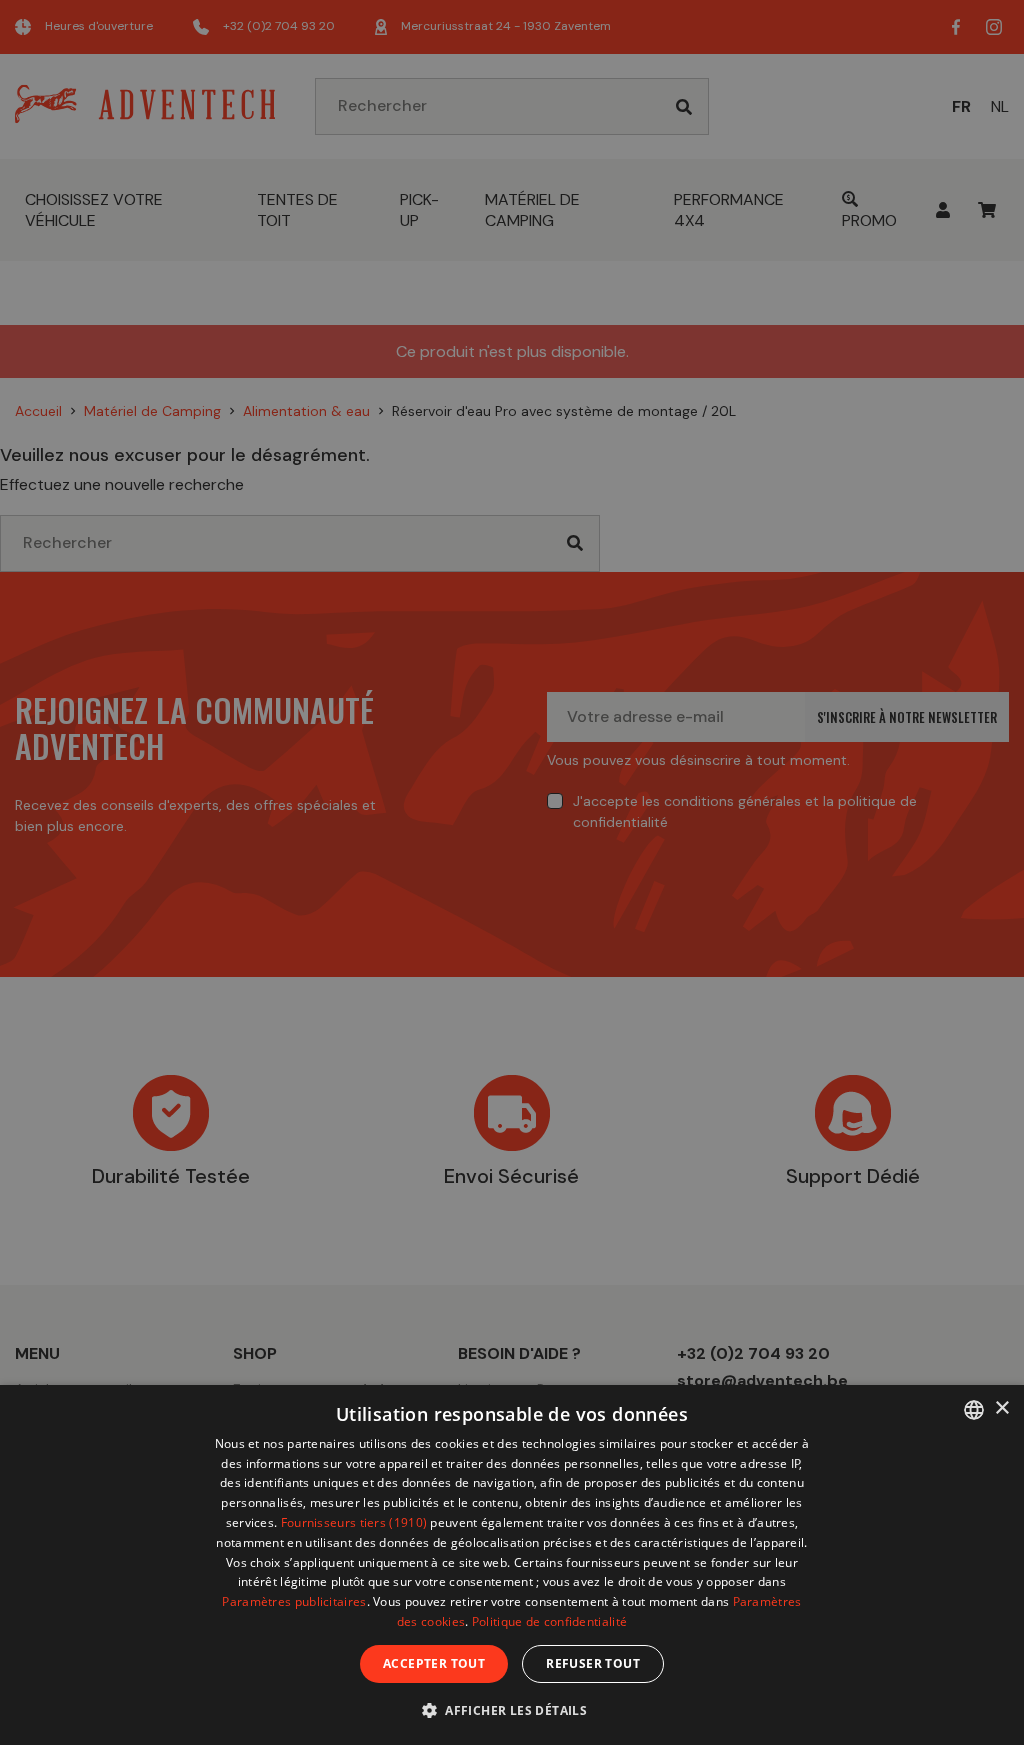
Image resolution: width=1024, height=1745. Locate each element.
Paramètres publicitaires (294, 1601)
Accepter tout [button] (434, 1663)
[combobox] (974, 1410)
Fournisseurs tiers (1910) (354, 1522)
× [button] (1001, 1408)
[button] (512, 1709)
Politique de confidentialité (549, 1621)
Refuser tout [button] (593, 1663)
